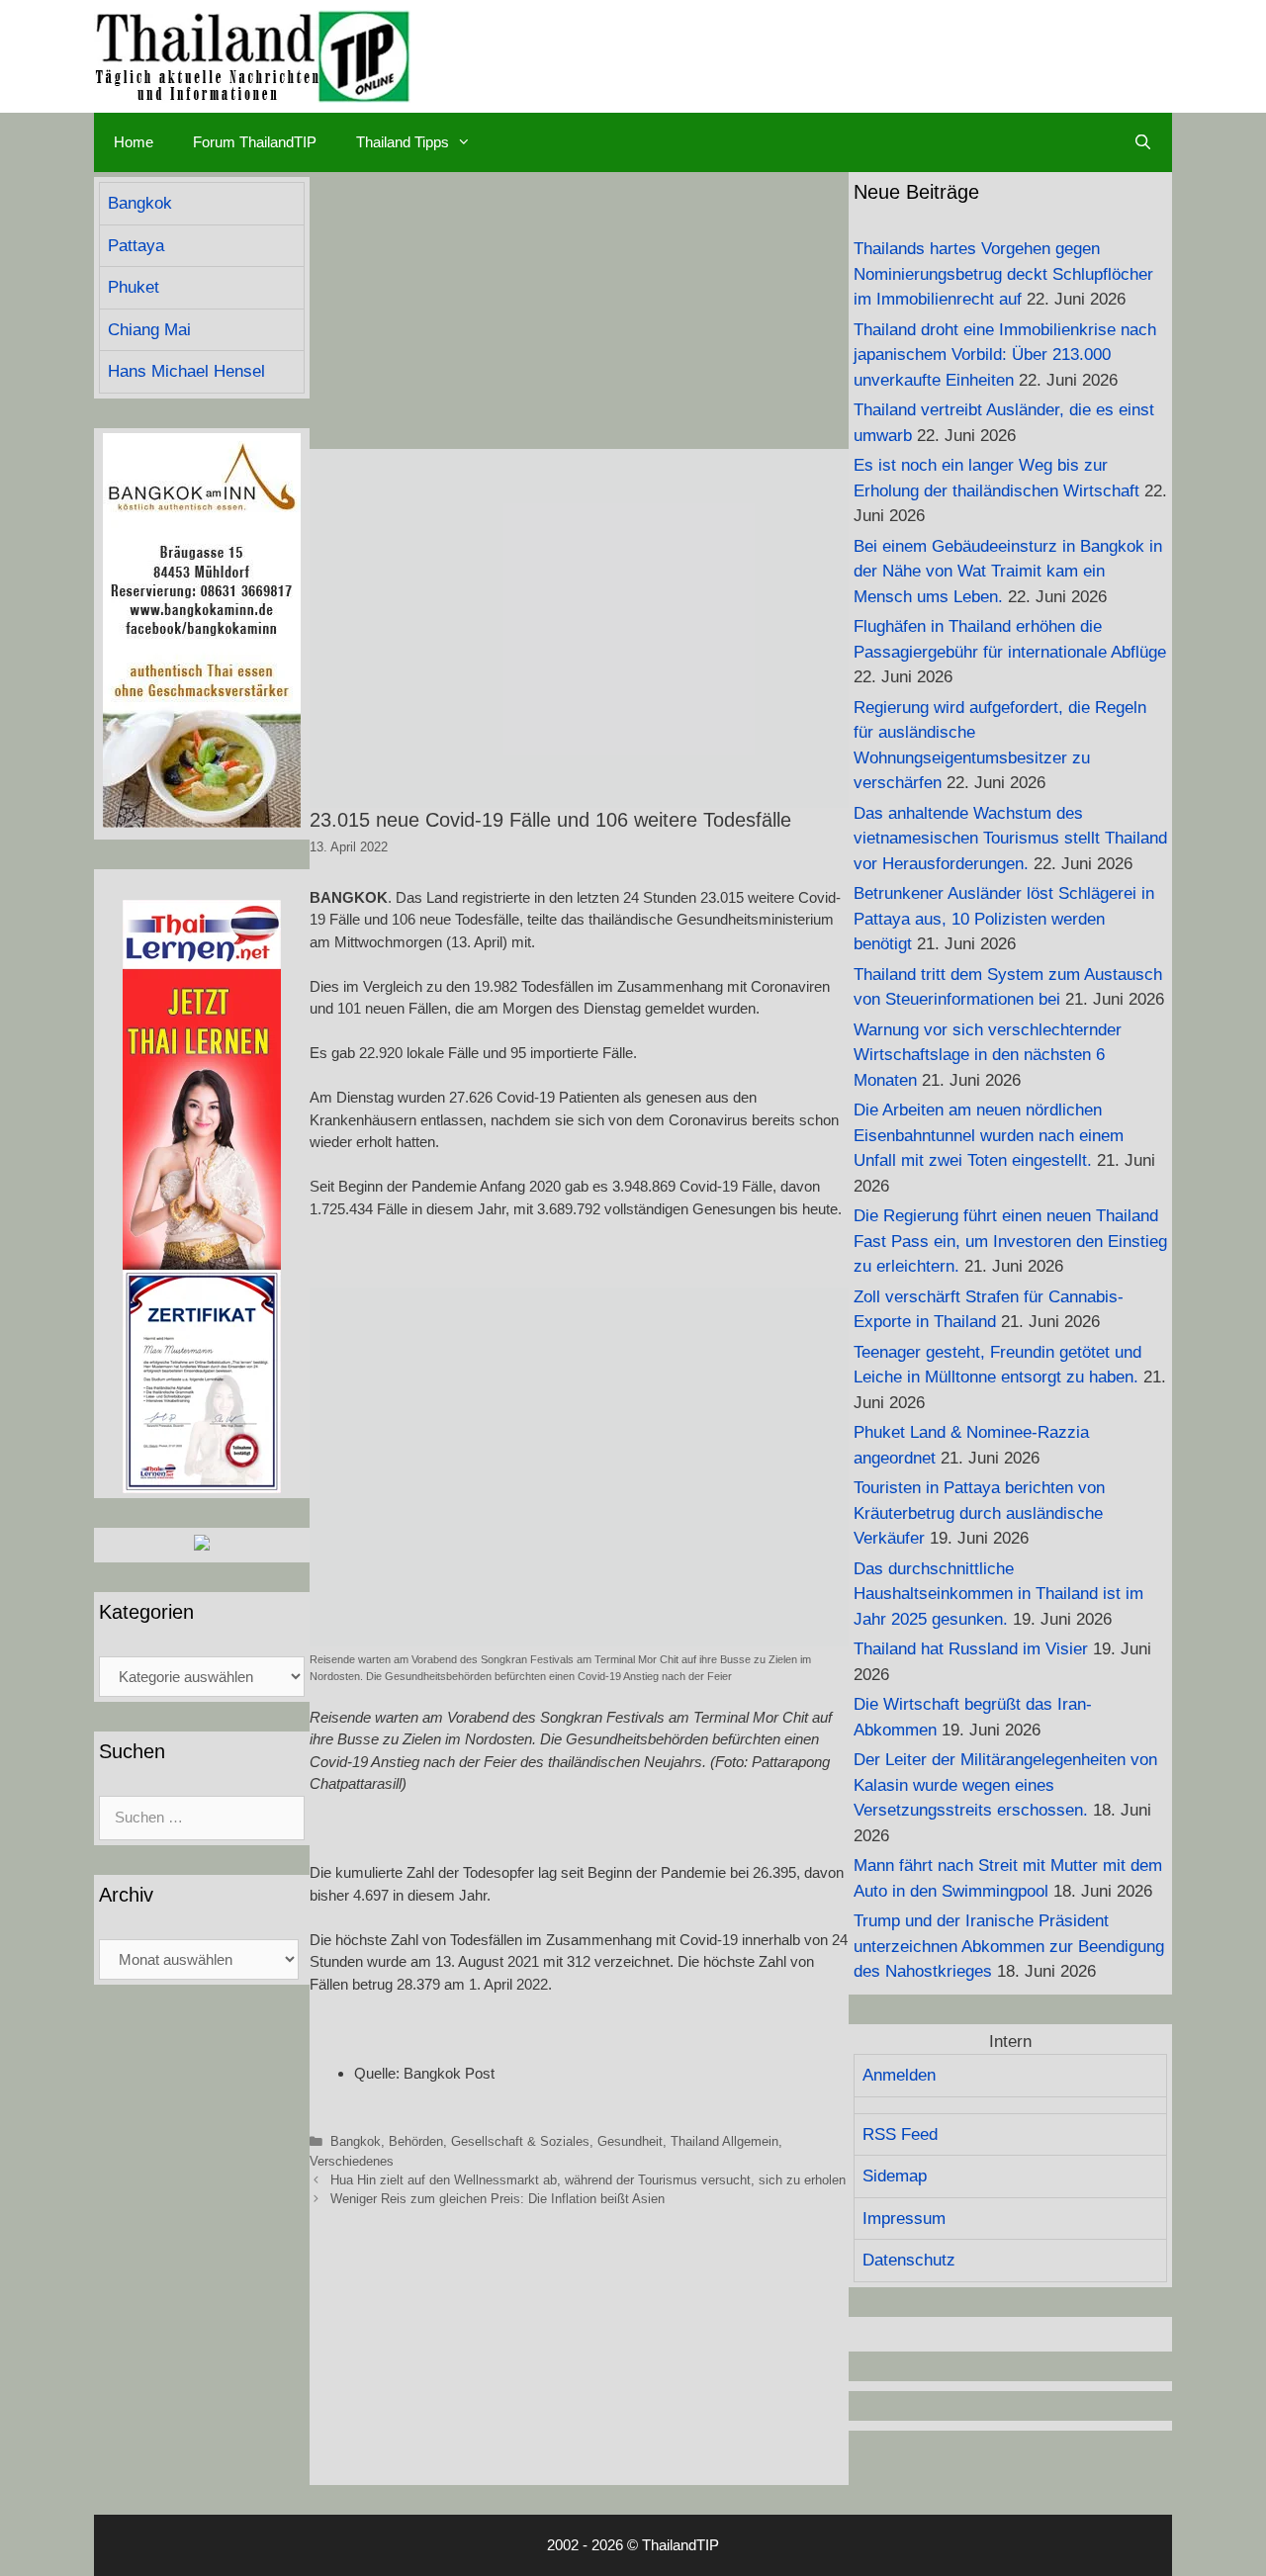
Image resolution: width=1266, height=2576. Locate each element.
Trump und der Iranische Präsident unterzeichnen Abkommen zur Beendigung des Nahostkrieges (1009, 1946)
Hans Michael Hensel (186, 371)
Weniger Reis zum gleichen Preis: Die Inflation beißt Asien (497, 2199)
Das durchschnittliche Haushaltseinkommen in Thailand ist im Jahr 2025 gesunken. (998, 1594)
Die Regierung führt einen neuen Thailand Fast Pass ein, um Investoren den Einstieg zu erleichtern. (1010, 1241)
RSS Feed (900, 2134)
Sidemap (895, 2176)
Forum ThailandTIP (255, 142)
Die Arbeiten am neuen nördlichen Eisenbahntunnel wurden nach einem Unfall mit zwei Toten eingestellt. (989, 1135)
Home (134, 142)
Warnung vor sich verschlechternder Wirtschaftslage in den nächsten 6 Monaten (988, 1055)
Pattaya (136, 246)
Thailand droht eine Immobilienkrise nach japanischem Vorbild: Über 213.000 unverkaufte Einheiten (1005, 355)
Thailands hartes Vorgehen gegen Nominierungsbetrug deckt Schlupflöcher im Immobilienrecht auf (1003, 274)
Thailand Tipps (403, 142)
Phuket (134, 287)
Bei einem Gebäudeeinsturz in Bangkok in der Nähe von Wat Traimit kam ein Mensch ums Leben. (1008, 572)
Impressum (904, 2219)
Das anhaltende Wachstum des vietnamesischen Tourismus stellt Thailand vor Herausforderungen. (1010, 839)
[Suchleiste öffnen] (1143, 142)
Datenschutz (909, 2260)
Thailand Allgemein (724, 2141)
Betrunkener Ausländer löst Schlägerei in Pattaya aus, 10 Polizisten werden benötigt (1004, 919)
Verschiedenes (352, 2161)
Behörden (416, 2141)
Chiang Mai (149, 330)
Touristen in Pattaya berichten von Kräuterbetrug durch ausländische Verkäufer (979, 1513)
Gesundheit (630, 2141)
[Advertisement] (579, 311)
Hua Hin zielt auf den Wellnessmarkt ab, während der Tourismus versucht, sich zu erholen (588, 2180)
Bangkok (356, 2141)
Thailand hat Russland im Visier (971, 1649)
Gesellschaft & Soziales (520, 2141)
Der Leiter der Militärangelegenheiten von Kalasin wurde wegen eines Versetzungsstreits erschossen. (1005, 1785)
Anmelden (899, 2075)
